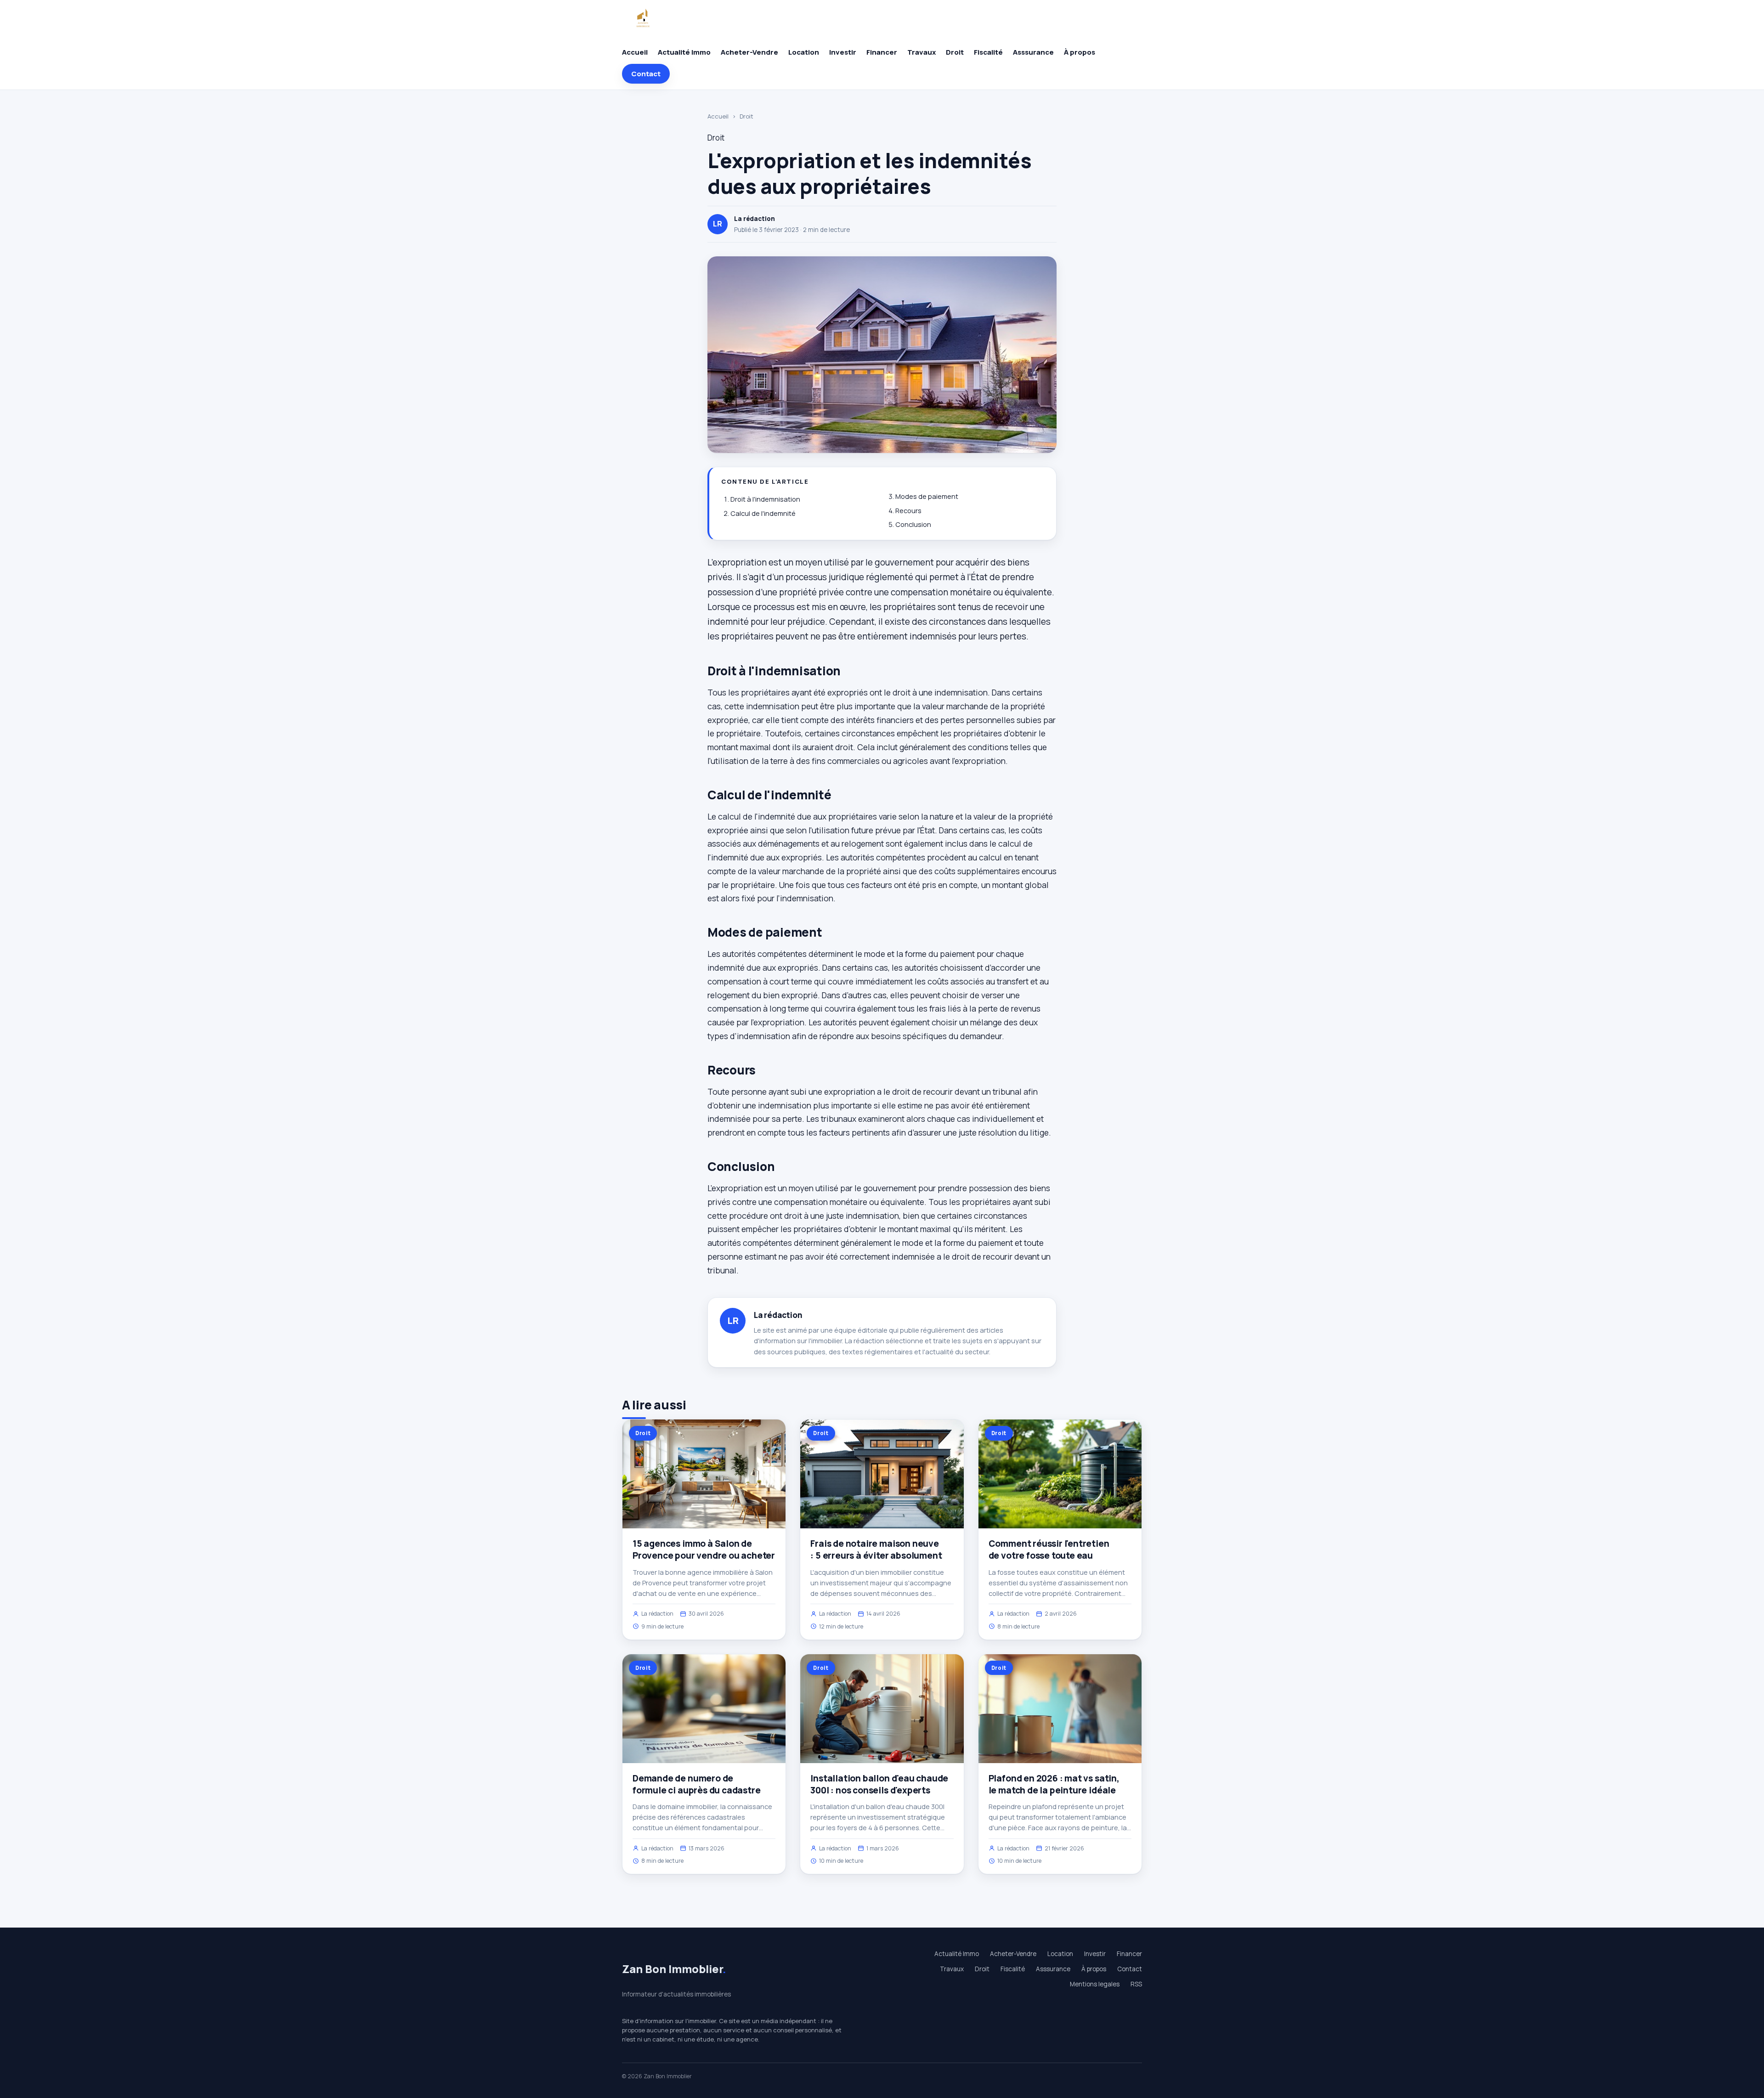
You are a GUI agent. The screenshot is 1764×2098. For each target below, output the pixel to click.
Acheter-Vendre (749, 52)
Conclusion (913, 524)
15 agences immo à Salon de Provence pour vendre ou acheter (704, 1549)
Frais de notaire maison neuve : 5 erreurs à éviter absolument (876, 1549)
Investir (843, 52)
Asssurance (1033, 52)
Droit (955, 52)
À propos (1080, 52)
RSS (1136, 1984)
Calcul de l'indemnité (763, 513)
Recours (908, 511)
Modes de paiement (927, 496)
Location (804, 52)
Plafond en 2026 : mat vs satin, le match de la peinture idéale (1054, 1784)
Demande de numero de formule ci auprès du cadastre (697, 1784)
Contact (646, 74)
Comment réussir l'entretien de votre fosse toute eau (1049, 1549)
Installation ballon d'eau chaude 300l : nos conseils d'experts (879, 1784)
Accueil (635, 52)
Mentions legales (1095, 1984)
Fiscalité (988, 52)
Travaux (922, 52)
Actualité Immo (684, 52)
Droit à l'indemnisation (765, 499)
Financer (882, 52)
